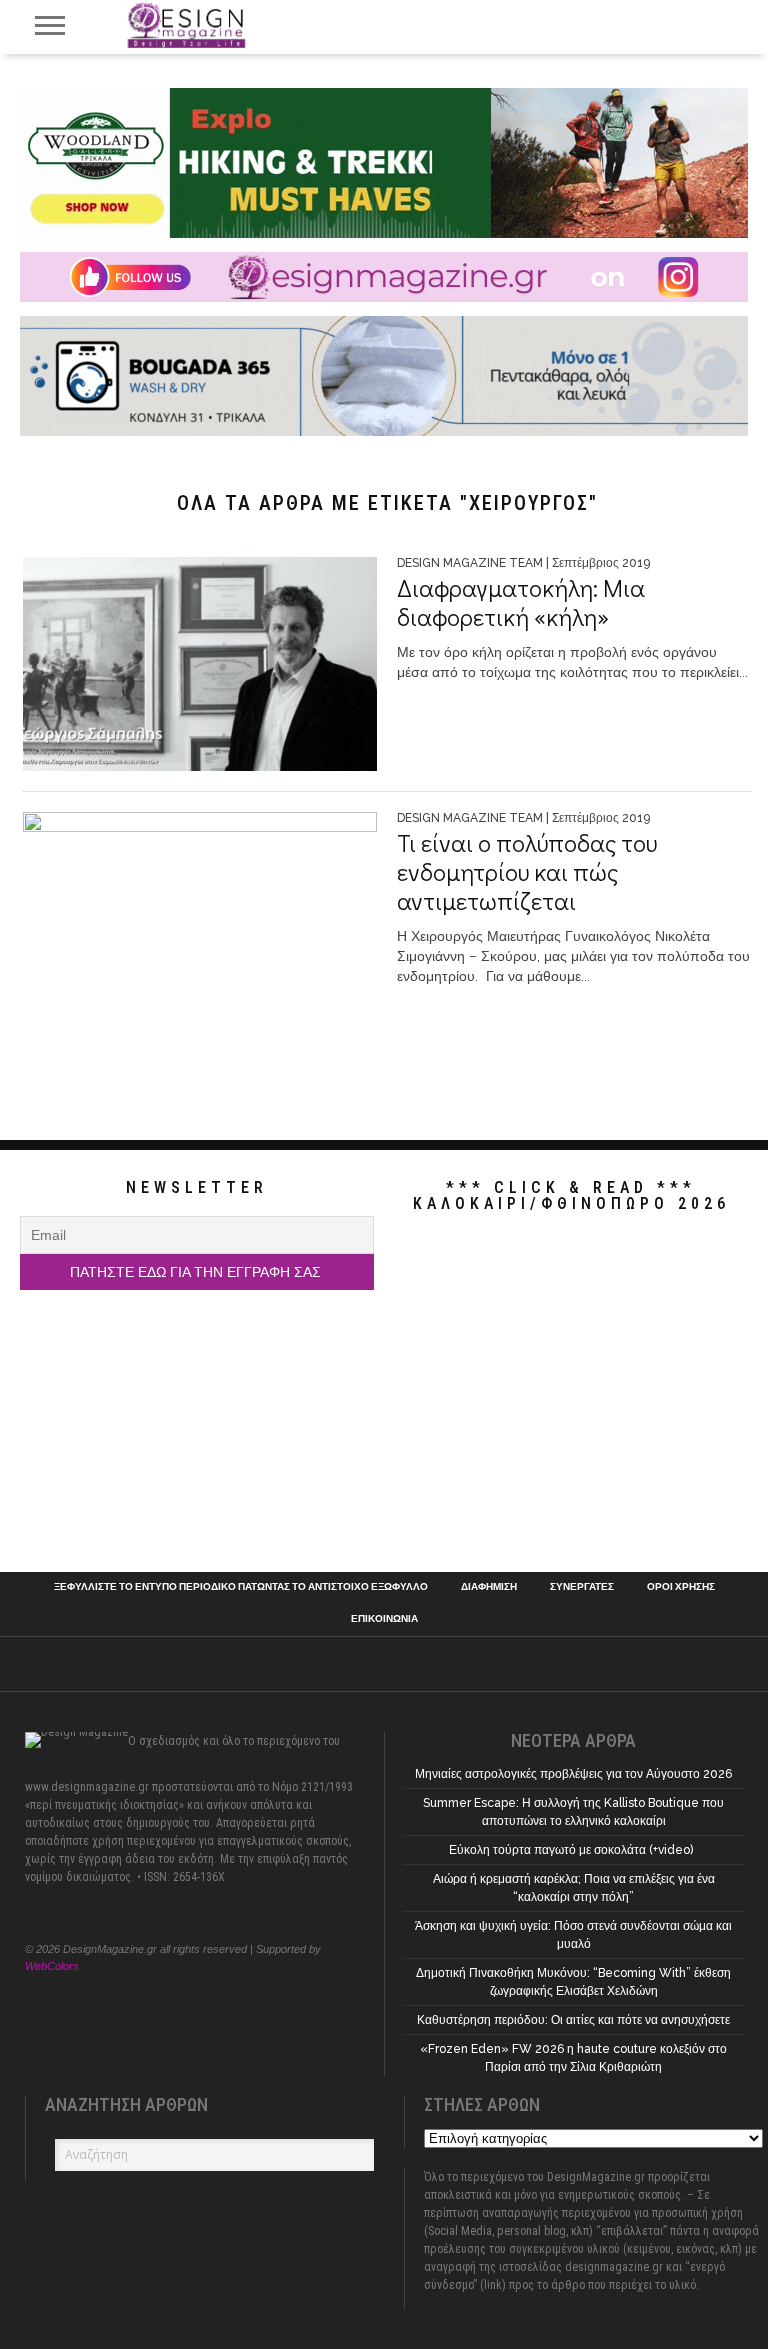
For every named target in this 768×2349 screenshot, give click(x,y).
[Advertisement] (571, 1392)
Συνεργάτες (582, 1587)
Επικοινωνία (384, 1619)
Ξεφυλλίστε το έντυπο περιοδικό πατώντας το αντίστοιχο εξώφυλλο (241, 1587)
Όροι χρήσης (681, 1587)
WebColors (52, 1966)
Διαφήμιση (489, 1587)
